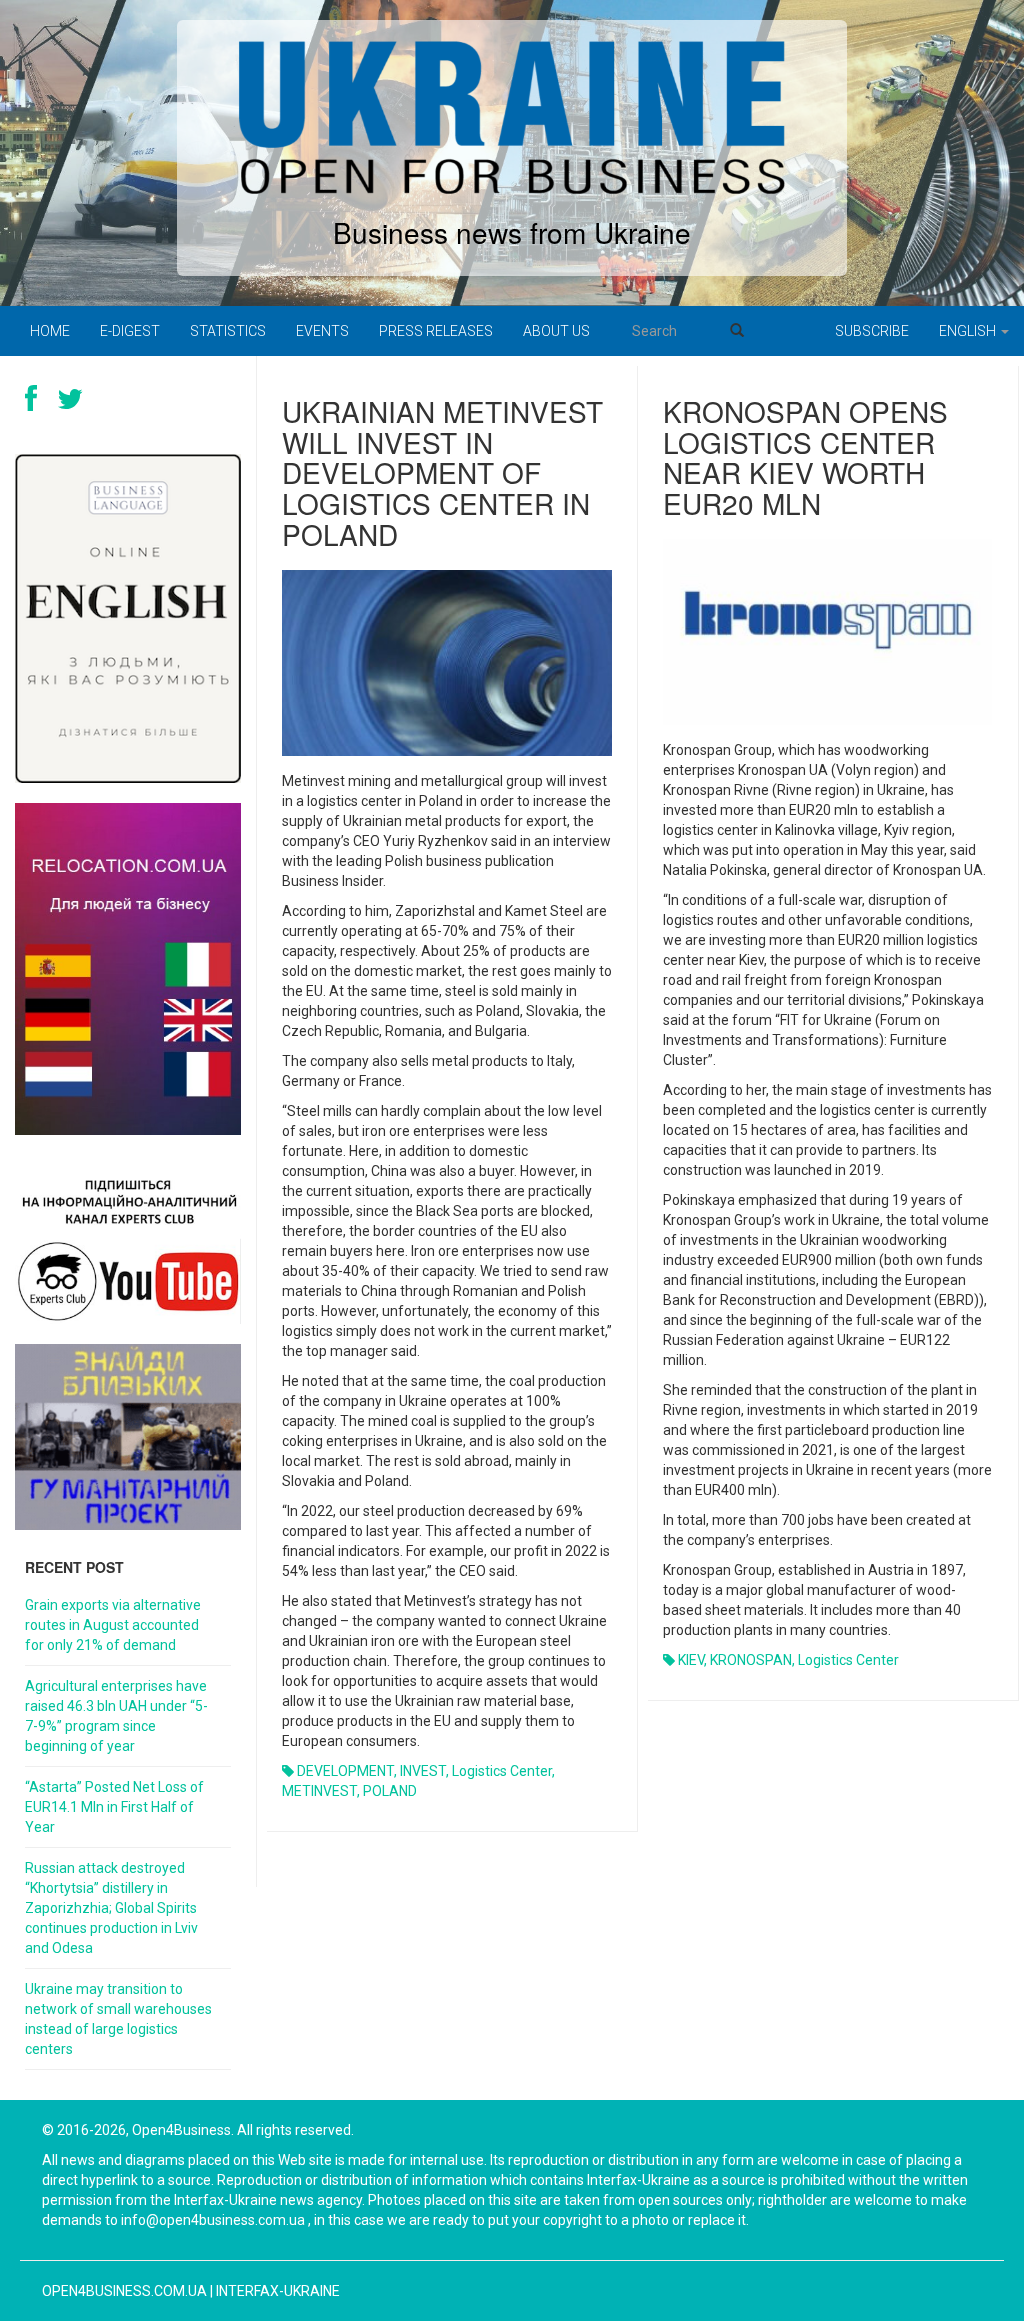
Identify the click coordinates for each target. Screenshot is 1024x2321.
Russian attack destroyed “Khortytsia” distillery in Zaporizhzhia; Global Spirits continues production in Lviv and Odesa (111, 1908)
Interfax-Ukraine (278, 2291)
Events (322, 331)
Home (50, 331)
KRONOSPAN (751, 1660)
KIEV (691, 1660)
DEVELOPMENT (345, 1771)
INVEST (423, 1771)
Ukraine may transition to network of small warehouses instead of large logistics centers (118, 2019)
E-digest (130, 331)
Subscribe (872, 331)
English (969, 331)
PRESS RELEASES (436, 331)
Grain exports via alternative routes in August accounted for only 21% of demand (113, 1625)
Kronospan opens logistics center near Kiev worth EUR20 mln (805, 457)
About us (556, 331)
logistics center (502, 1771)
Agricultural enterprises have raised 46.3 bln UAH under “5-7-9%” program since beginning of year (116, 1716)
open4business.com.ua (124, 2291)
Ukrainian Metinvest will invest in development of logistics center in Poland (442, 472)
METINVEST (319, 1791)
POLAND (390, 1791)
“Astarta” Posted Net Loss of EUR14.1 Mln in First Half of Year (114, 1807)
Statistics (228, 331)
